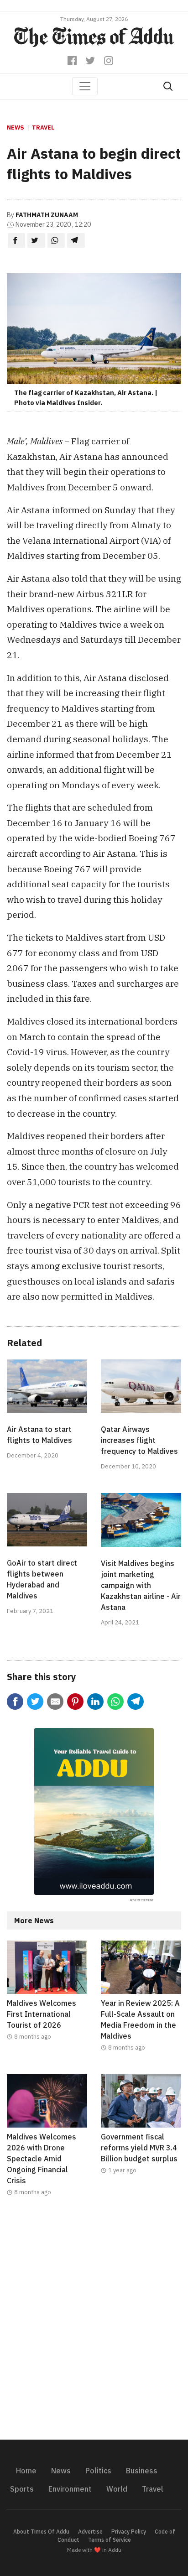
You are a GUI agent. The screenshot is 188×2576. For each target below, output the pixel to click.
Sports (22, 2489)
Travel (43, 127)
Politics (98, 2471)
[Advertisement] (94, 2324)
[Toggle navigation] (85, 86)
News (16, 127)
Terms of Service (110, 2540)
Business (142, 2471)
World (117, 2489)
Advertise (90, 2532)
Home (26, 2471)
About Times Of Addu (41, 2532)
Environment (70, 2489)
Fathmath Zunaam (47, 215)
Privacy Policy (129, 2532)
